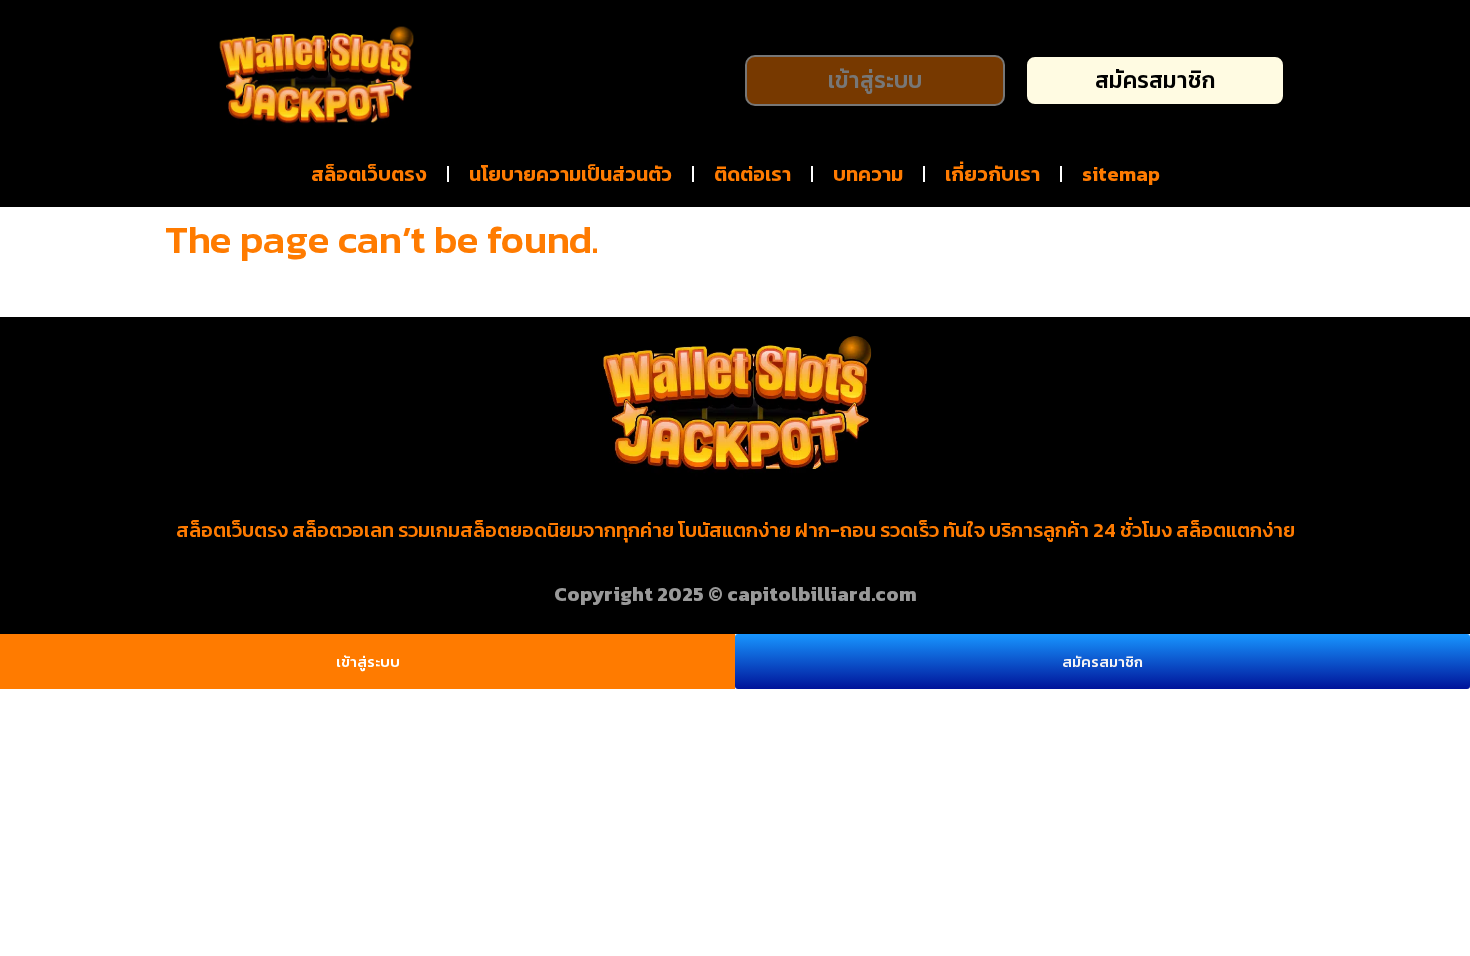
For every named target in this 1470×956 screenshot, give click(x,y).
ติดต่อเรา (752, 174)
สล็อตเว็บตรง (369, 174)
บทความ (868, 174)
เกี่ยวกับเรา (992, 174)
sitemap (1121, 174)
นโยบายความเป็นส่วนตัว (570, 174)
